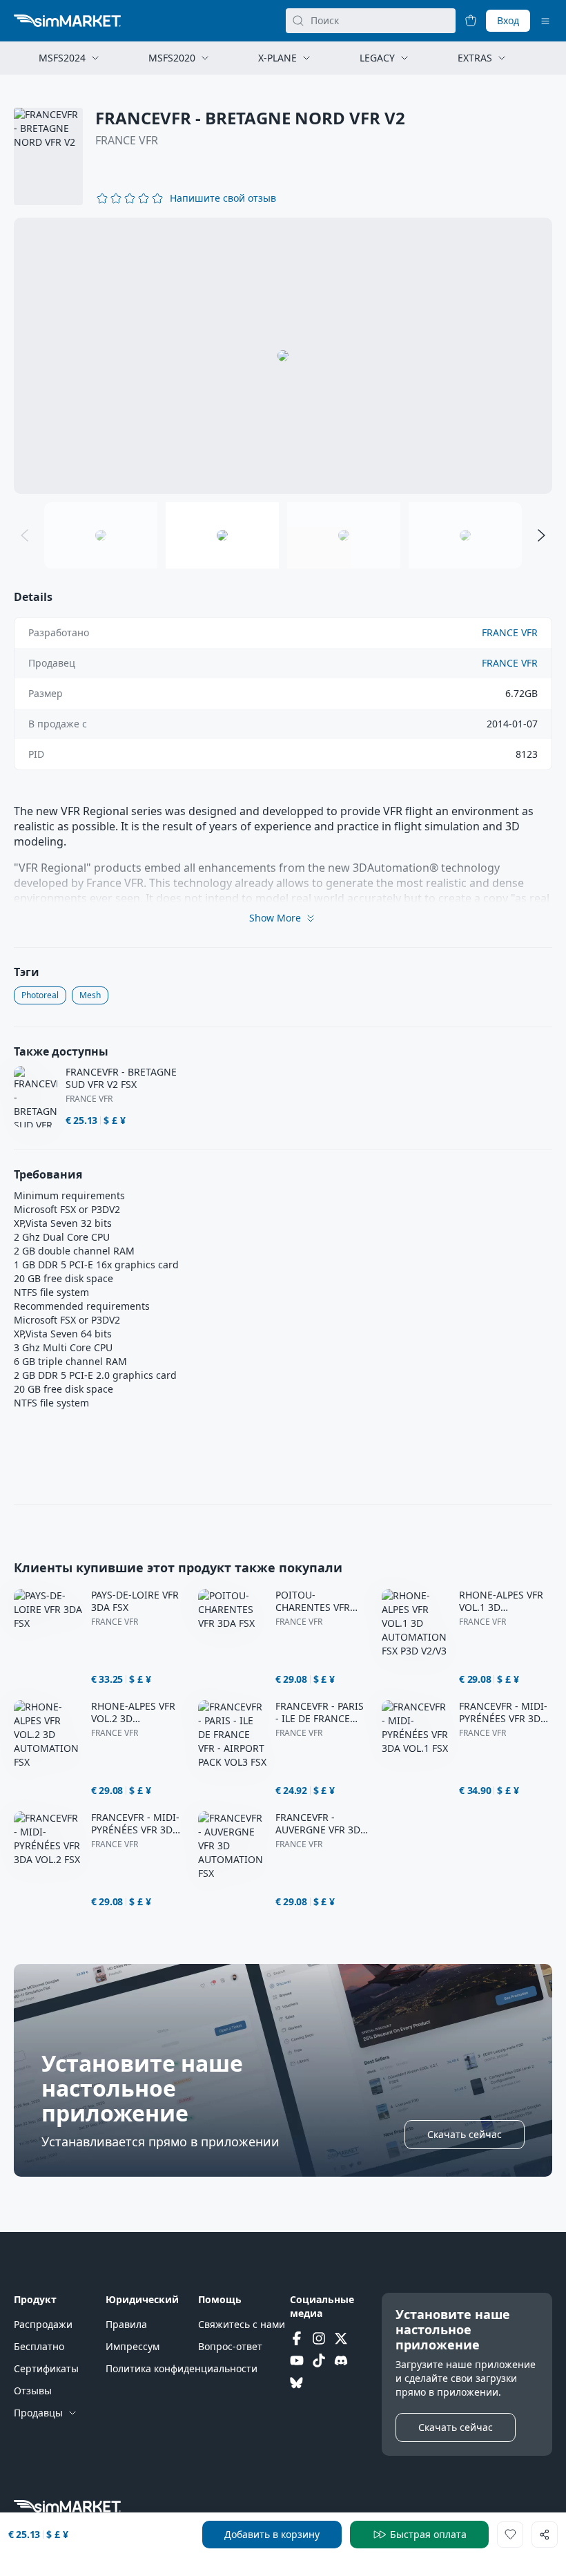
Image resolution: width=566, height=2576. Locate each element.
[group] (283, 356)
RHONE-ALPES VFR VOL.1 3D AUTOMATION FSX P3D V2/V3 (501, 1601)
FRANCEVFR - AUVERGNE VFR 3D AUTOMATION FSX (318, 1824)
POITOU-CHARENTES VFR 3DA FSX (313, 1601)
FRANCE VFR (127, 140)
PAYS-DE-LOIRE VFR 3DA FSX (135, 1601)
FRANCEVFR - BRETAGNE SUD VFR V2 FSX (121, 1078)
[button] (223, 198)
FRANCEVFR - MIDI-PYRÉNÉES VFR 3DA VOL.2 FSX (135, 1824)
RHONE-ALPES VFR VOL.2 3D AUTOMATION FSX (133, 1712)
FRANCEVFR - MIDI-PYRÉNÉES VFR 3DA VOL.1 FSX (503, 1712)
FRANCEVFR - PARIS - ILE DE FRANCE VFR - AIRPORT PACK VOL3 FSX (322, 1712)
